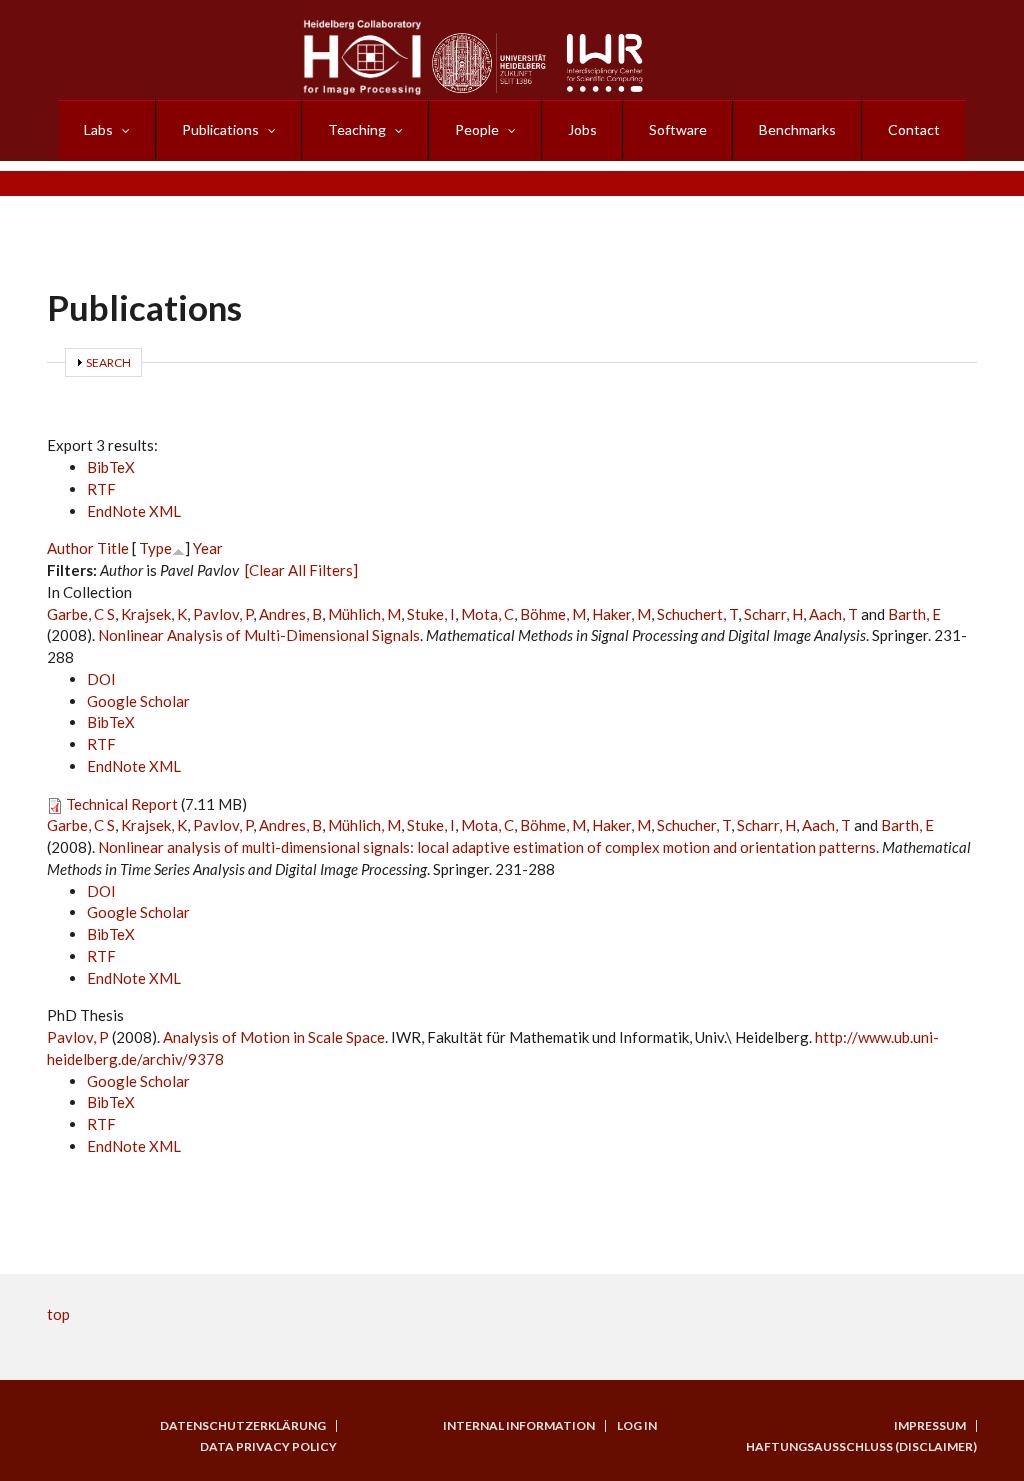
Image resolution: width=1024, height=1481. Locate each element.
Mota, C (487, 614)
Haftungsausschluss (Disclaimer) (861, 1447)
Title (113, 548)
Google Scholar (138, 701)
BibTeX (111, 467)
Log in (637, 1426)
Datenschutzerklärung (243, 1426)
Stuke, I (431, 614)
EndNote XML (134, 511)
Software (678, 129)
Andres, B (290, 614)
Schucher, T (694, 825)
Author (70, 548)
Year (208, 548)
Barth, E (914, 614)
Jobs (582, 129)
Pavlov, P (223, 614)
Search (108, 362)
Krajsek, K (154, 614)
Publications (220, 129)
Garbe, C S (81, 614)
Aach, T (833, 614)
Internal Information (519, 1426)
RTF (101, 489)
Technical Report (122, 804)
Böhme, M (553, 614)
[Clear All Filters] (301, 570)
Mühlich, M (364, 614)
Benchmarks (797, 129)
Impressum (930, 1426)
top (58, 1314)
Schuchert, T (697, 614)
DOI (101, 679)
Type (155, 548)
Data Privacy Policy (268, 1447)
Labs (98, 129)
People (477, 129)
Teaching (357, 129)
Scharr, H (773, 614)
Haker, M (621, 614)
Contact (914, 129)
